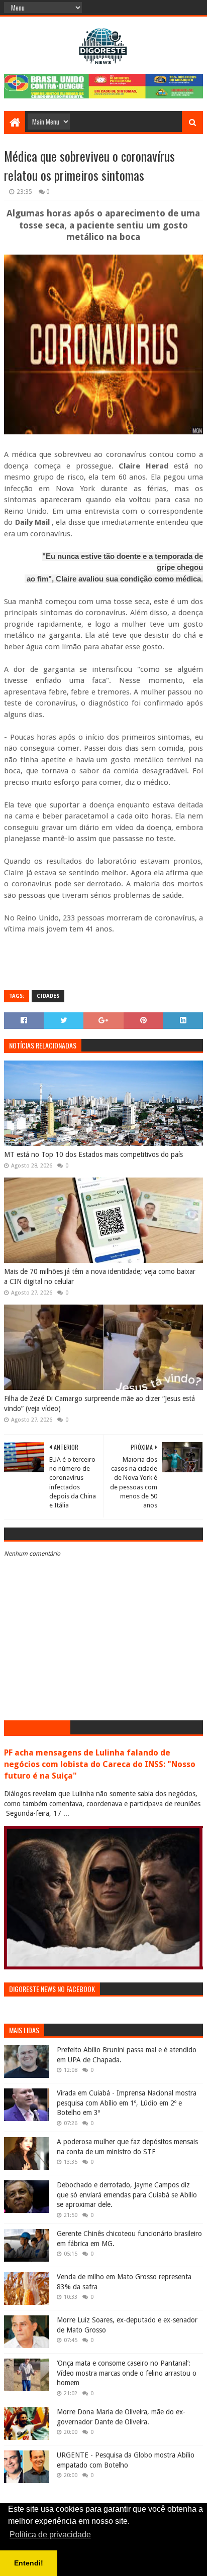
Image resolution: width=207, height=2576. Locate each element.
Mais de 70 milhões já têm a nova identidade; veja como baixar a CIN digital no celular (100, 1276)
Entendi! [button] (29, 2563)
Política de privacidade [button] (50, 2535)
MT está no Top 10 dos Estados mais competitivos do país (93, 1154)
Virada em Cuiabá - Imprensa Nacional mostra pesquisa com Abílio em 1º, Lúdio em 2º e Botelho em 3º (127, 2103)
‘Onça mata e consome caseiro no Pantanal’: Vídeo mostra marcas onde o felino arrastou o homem (127, 2373)
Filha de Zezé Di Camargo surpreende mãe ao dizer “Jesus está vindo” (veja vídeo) (99, 1403)
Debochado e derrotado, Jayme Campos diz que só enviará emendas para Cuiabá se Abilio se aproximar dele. (127, 2195)
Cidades (48, 996)
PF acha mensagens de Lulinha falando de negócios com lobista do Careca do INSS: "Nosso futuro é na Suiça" (100, 1764)
